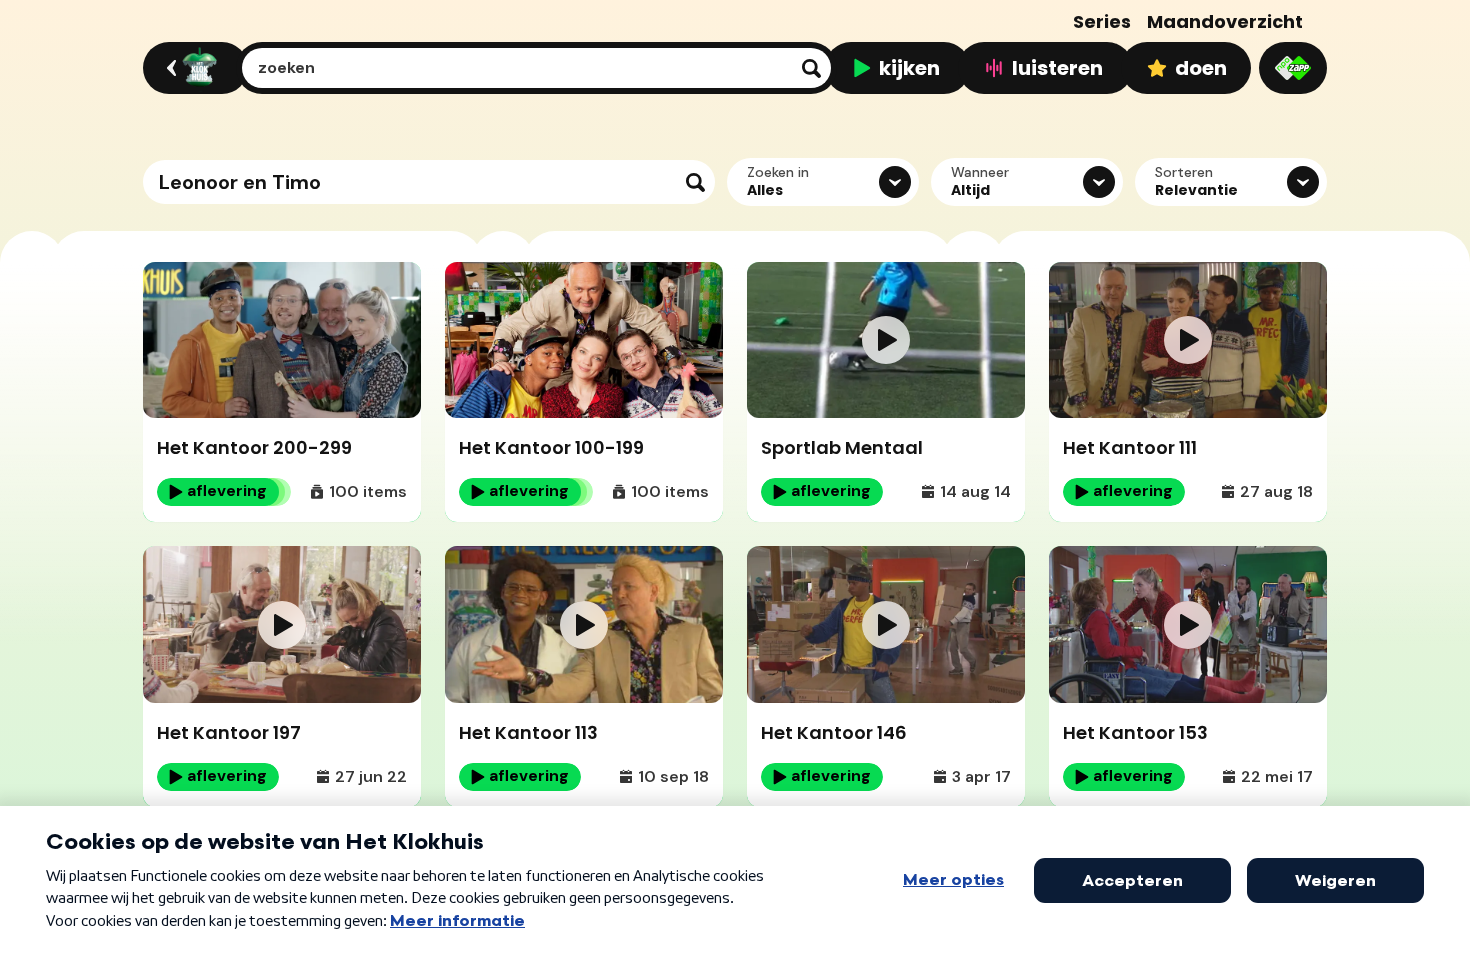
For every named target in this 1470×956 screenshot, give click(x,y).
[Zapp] (1293, 68)
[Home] (192, 68)
